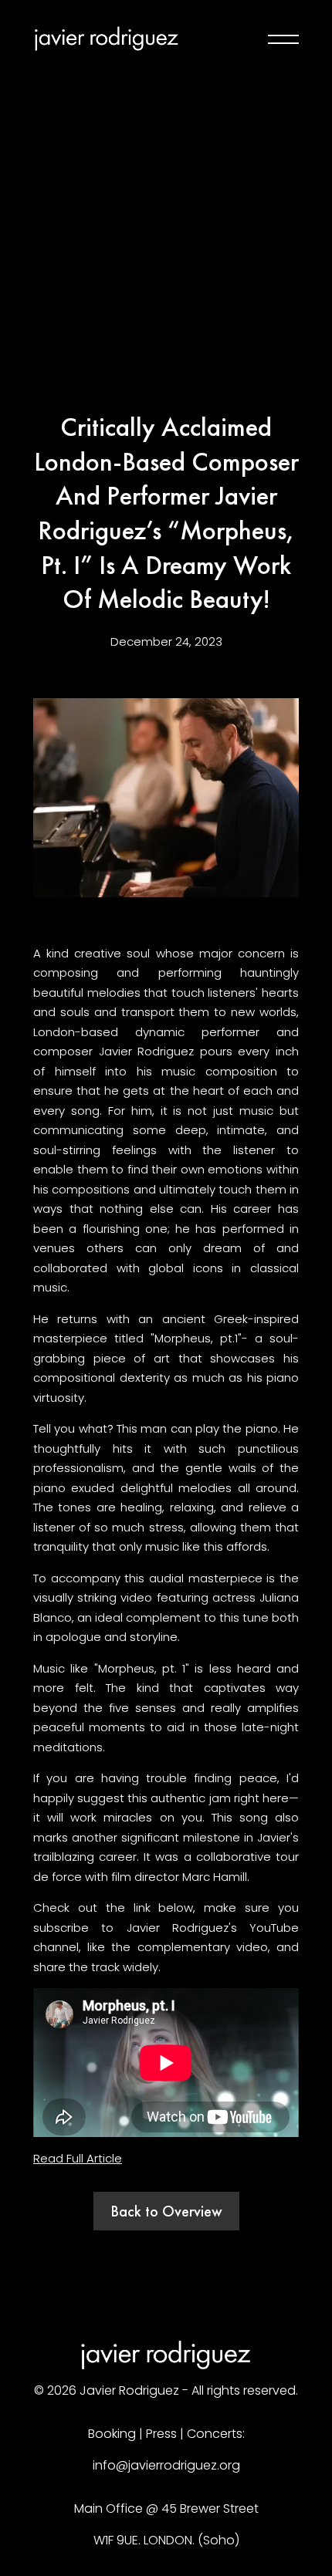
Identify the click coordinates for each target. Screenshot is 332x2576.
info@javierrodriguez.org (166, 2465)
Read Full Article (78, 2158)
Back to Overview (166, 2211)
